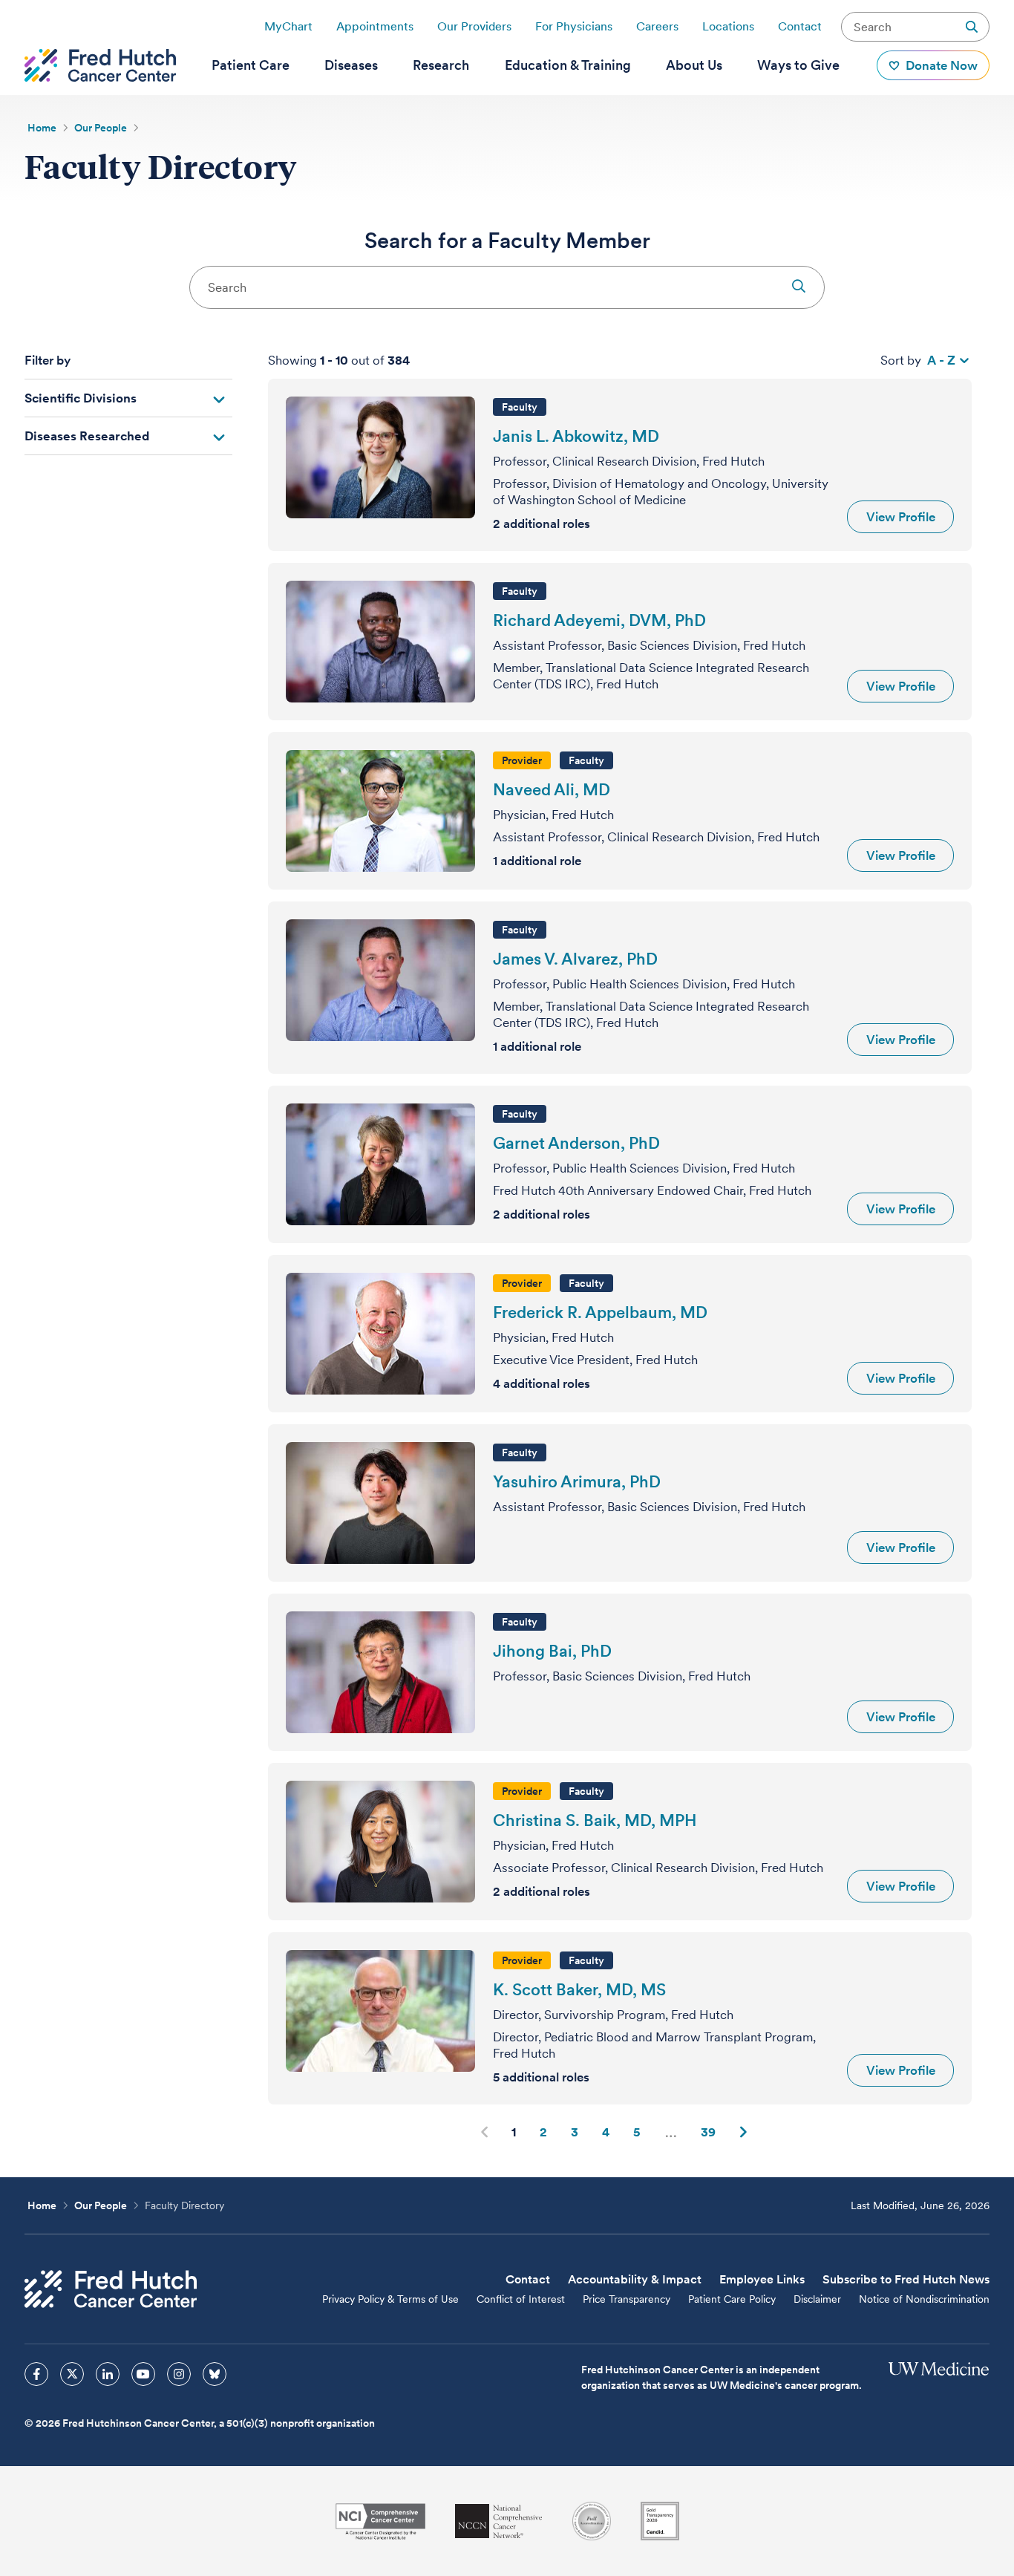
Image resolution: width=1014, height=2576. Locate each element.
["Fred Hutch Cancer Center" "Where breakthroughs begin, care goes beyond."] (100, 65)
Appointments (375, 26)
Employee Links (762, 2279)
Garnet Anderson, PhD (576, 1143)
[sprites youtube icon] (143, 2374)
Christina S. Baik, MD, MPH (595, 1820)
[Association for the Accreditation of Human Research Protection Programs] (592, 2521)
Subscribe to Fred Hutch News (906, 2279)
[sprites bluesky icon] (215, 2374)
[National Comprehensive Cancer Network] (499, 2521)
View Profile (901, 517)
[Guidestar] (660, 2521)
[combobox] (507, 287)
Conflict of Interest (521, 2299)
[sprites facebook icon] (36, 2374)
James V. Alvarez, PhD (575, 959)
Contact (800, 26)
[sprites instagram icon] (179, 2374)
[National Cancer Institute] (380, 2521)
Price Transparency (627, 2299)
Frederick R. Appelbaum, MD (600, 1312)
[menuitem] (251, 65)
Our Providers (474, 26)
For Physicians (574, 26)
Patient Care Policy (732, 2299)
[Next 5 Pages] (671, 2132)
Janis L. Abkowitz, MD (576, 436)
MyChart (288, 26)
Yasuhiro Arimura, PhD (577, 1481)
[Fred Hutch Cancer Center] (111, 2289)
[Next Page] (743, 2132)
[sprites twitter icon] (72, 2374)
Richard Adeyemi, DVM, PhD (599, 620)
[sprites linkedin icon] (108, 2374)
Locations (728, 26)
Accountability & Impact (635, 2279)
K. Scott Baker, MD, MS (579, 1989)
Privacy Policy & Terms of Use (390, 2299)
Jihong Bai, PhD (552, 1651)
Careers (657, 26)
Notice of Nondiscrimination (924, 2299)
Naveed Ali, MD (552, 789)
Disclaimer (817, 2299)
